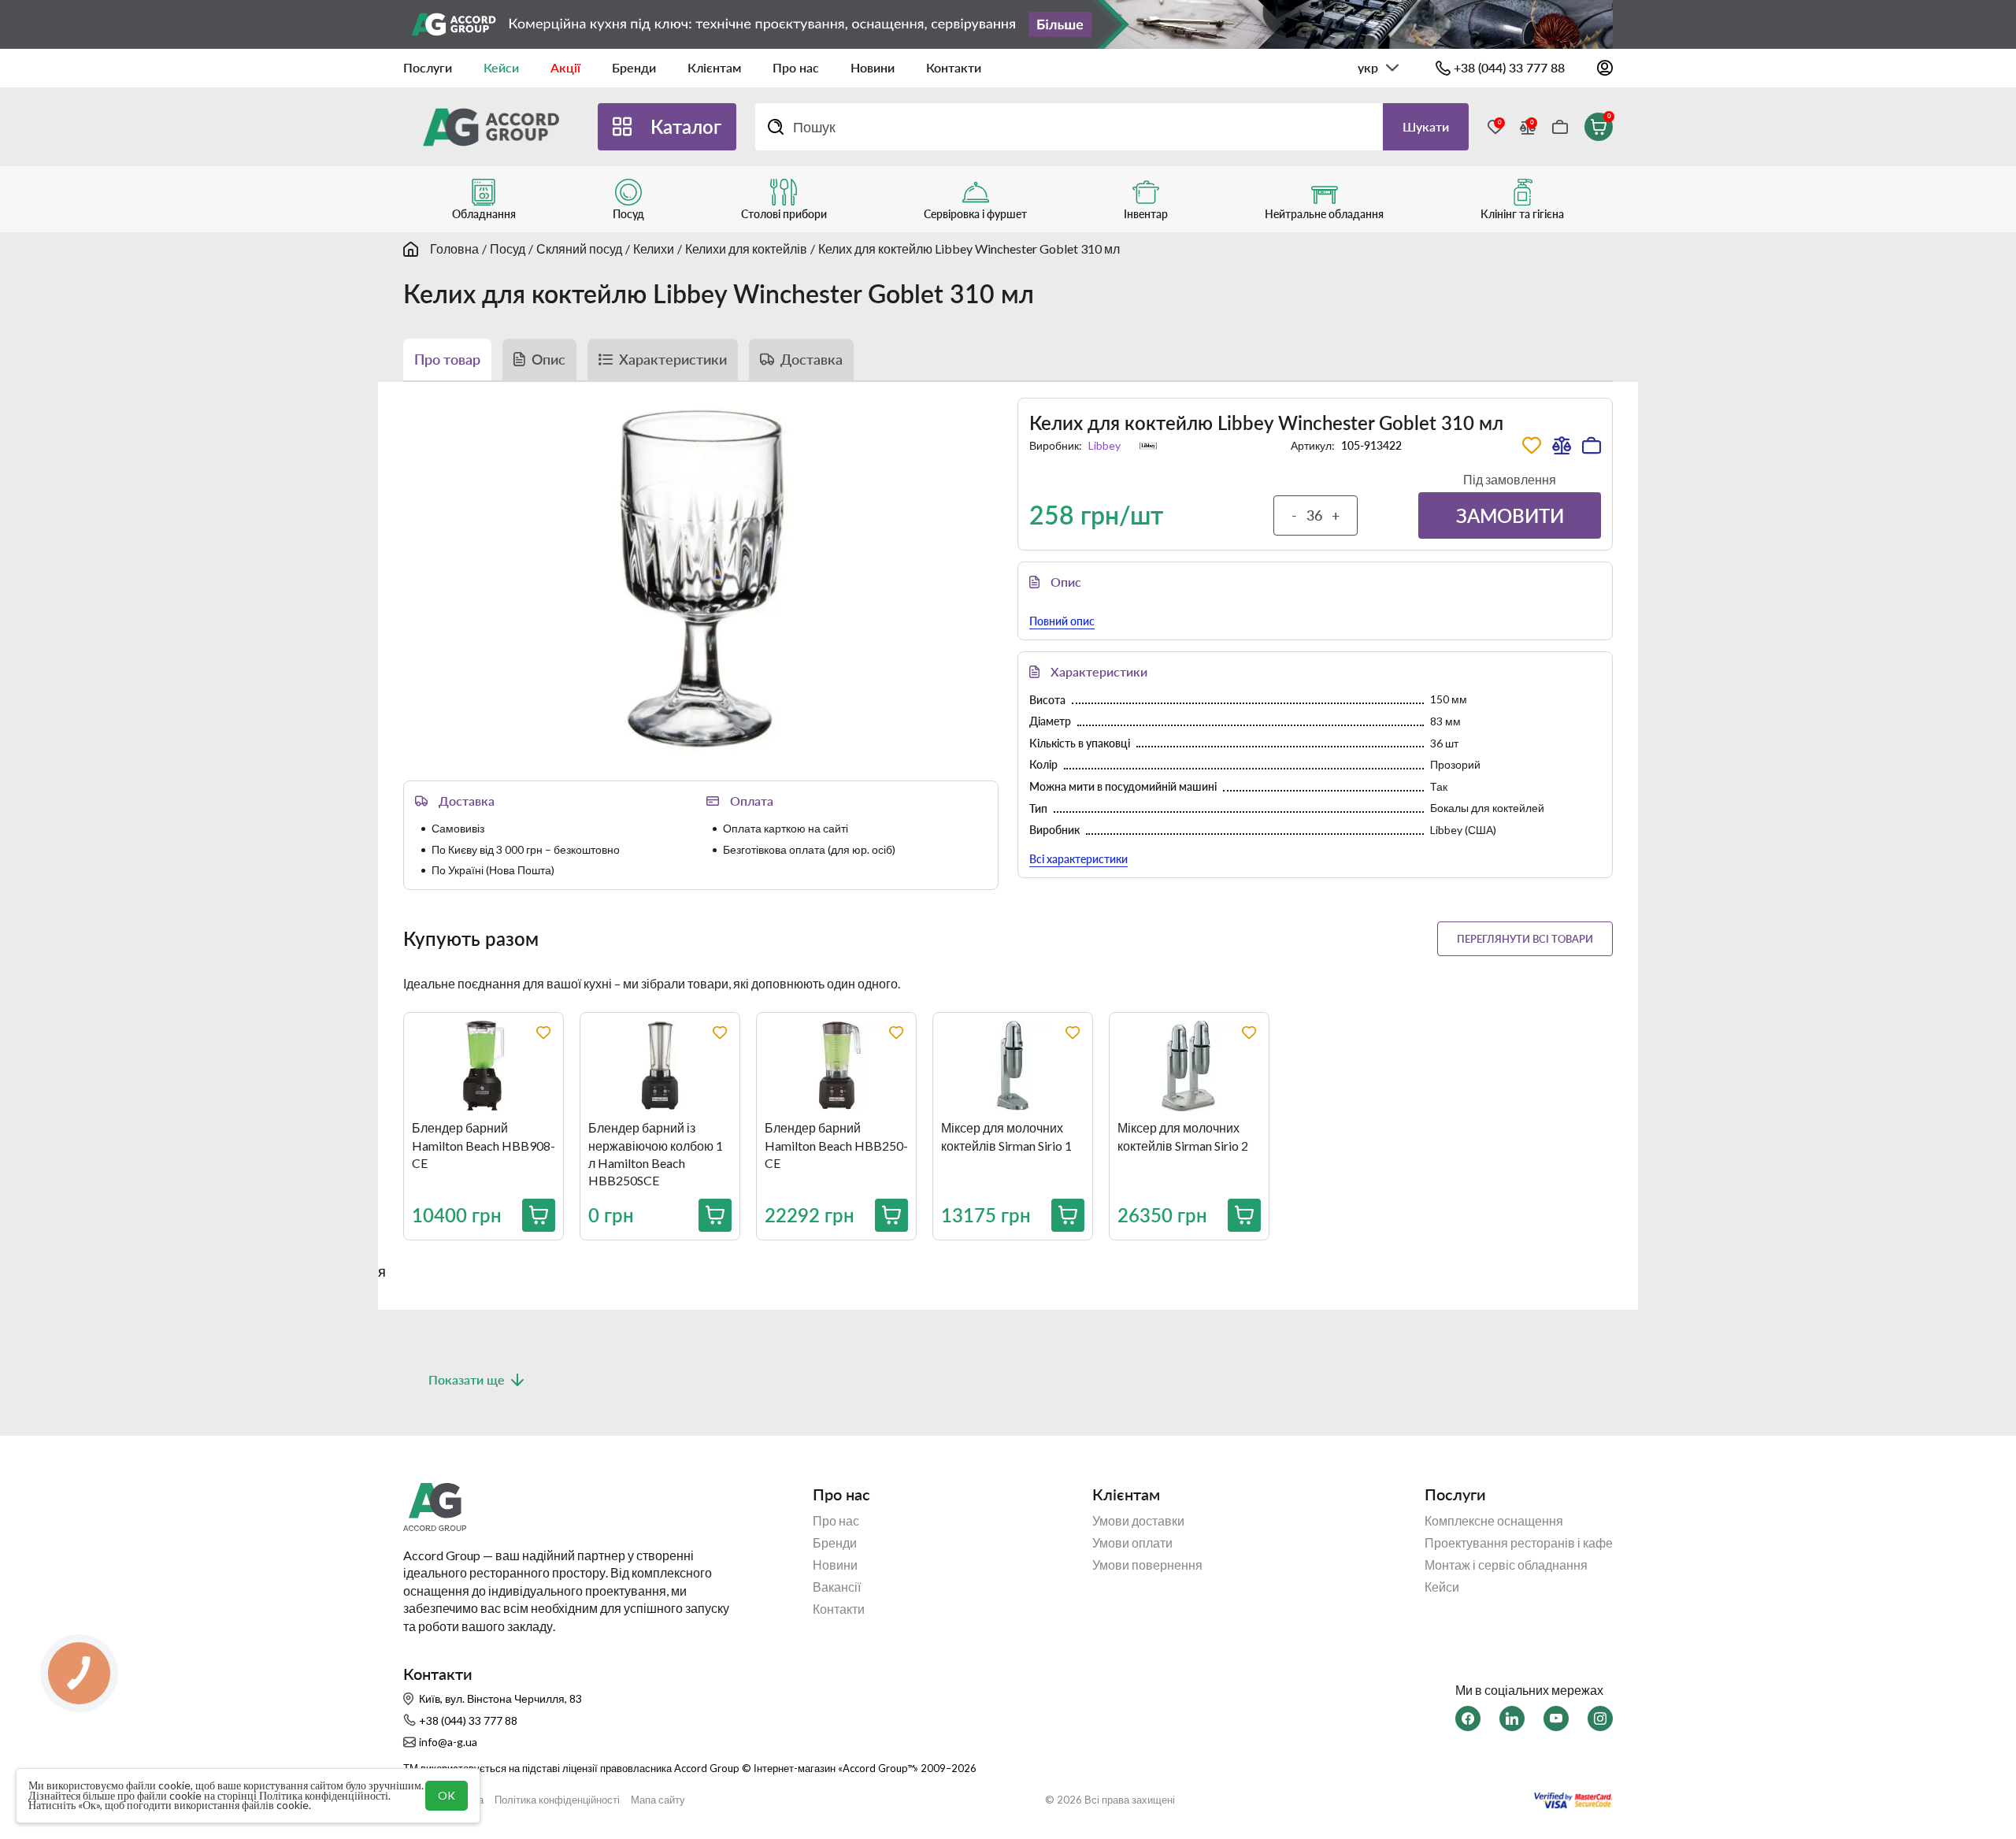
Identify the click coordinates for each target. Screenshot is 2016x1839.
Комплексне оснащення (1494, 1521)
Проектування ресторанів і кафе (1519, 1543)
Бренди (634, 67)
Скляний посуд (579, 248)
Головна (454, 248)
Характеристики (673, 359)
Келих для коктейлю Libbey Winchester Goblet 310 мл (969, 248)
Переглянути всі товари (1525, 939)
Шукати (1426, 126)
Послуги (428, 67)
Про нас (796, 67)
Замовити (1510, 515)
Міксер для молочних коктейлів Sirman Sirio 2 (1183, 1136)
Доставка (812, 359)
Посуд (508, 248)
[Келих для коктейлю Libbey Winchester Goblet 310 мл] (701, 578)
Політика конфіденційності (557, 1800)
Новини (873, 67)
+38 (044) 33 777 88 (1509, 67)
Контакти (954, 67)
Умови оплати (1132, 1543)
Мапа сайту (658, 1800)
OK (447, 1795)
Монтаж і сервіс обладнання (1506, 1565)
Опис (548, 359)
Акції (565, 67)
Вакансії (837, 1587)
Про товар (447, 359)
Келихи (654, 248)
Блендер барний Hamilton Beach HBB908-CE (484, 1145)
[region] (1021, 1138)
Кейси (501, 67)
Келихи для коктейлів (746, 248)
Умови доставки (1138, 1521)
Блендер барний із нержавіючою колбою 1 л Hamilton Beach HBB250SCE (656, 1154)
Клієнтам (714, 67)
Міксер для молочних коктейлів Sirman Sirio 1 (1006, 1136)
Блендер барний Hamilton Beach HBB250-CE (836, 1145)
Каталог (686, 126)
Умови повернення (1147, 1565)
